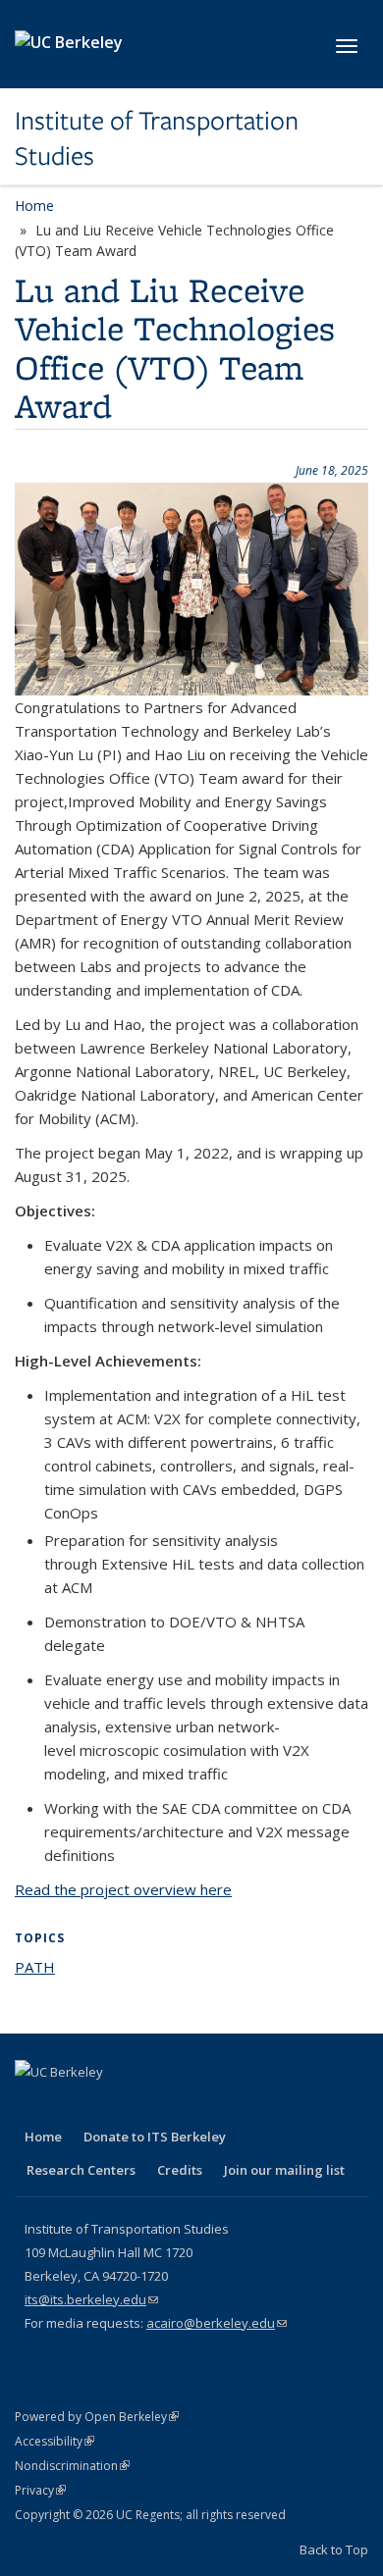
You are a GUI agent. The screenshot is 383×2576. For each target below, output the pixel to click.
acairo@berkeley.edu (217, 2323)
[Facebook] (32, 2105)
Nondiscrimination (72, 2466)
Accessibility (55, 2441)
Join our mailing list (284, 2170)
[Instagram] (186, 2105)
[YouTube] (147, 2105)
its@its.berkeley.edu (91, 2299)
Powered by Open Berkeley (97, 2417)
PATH (35, 1967)
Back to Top (334, 2550)
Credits (180, 2170)
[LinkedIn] (109, 2105)
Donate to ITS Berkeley (155, 2137)
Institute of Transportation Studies (157, 139)
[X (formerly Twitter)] (71, 2105)
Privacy (40, 2490)
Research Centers (81, 2170)
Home (34, 206)
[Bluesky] (224, 2105)
